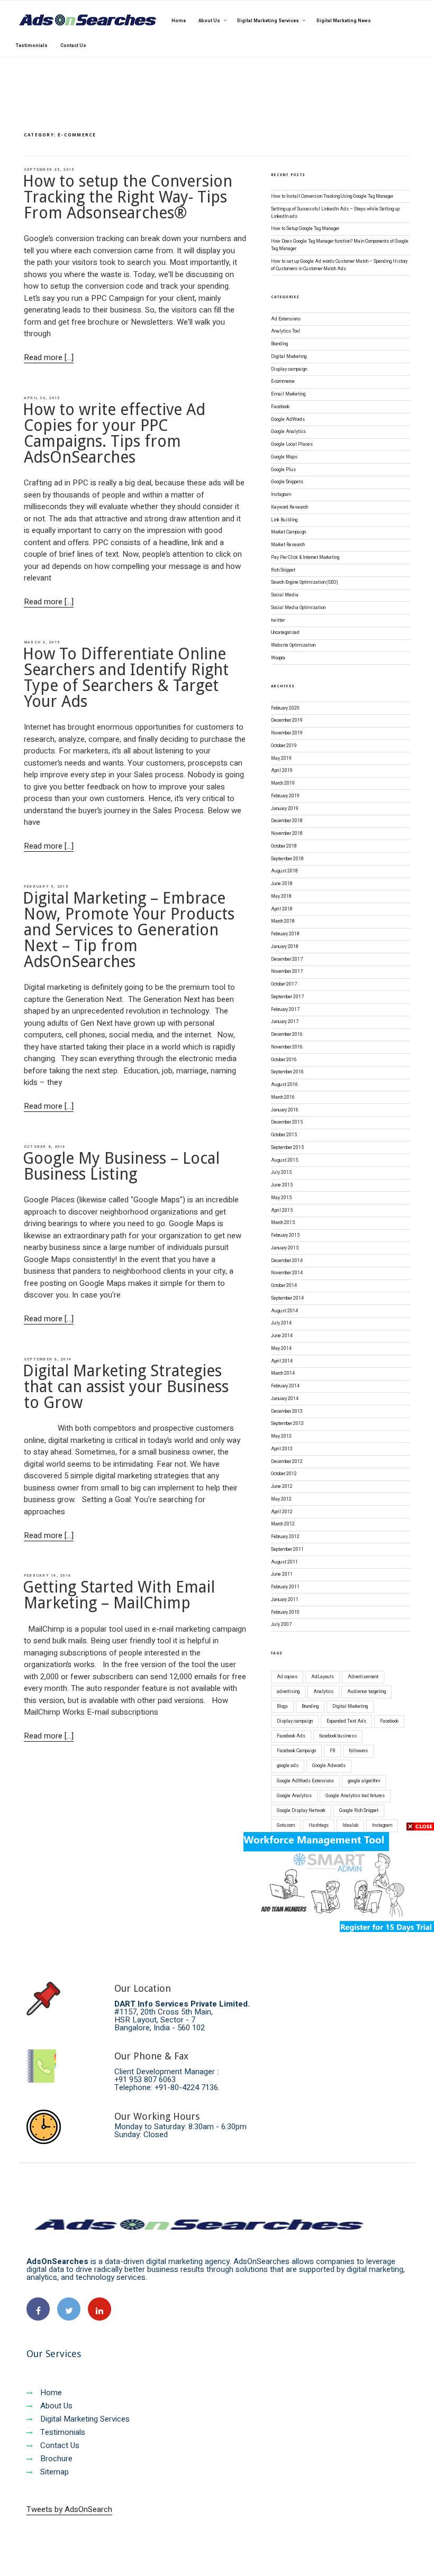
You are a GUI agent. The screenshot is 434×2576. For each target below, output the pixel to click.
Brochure (55, 2459)
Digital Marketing (289, 357)
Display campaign (289, 369)
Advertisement (363, 1677)
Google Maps (284, 457)
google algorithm (364, 1781)
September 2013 (287, 1424)
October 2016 (284, 1060)
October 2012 (284, 1474)
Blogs (282, 1706)
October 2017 (284, 984)
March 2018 (283, 921)
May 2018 (281, 896)
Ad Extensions (286, 319)
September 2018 (287, 859)
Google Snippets (287, 482)
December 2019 (287, 720)
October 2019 (284, 746)
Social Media (285, 595)
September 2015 (287, 1148)
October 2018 (284, 846)
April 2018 (282, 909)
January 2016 (285, 1110)
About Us (209, 21)
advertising (288, 1692)
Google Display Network (301, 1811)
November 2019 (287, 733)
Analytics (323, 1692)
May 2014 (281, 1349)
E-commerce (283, 381)
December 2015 (287, 1122)
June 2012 (282, 1487)
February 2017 (285, 1010)
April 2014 (282, 1361)
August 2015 (284, 1160)
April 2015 (282, 1211)
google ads (288, 1766)
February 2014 (285, 1386)
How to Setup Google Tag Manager (305, 229)
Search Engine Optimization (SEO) (305, 582)
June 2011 (282, 1574)
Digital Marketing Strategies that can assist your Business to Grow (126, 1387)
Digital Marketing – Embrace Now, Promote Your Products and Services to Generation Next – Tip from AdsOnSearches (129, 930)
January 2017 (285, 1022)
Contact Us (73, 46)
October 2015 (284, 1135)
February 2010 (285, 1612)
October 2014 (284, 1286)
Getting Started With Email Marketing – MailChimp (119, 1595)
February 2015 (285, 1235)
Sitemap (53, 2472)
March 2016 (283, 1097)
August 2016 (284, 1085)
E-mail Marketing (288, 394)
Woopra (278, 658)
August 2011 (284, 1562)
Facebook (280, 407)
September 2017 (287, 997)
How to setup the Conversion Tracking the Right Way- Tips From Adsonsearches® (128, 197)
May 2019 (281, 758)
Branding (279, 344)
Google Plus (283, 470)
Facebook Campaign (296, 1751)
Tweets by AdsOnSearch (69, 2509)
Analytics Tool (286, 331)
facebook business (338, 1736)
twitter (278, 620)
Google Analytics (288, 432)
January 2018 (285, 947)
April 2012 (282, 1512)
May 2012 (281, 1499)
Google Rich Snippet (359, 1811)
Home (179, 21)
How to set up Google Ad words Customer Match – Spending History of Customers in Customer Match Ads (339, 265)
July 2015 (281, 1172)
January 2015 (285, 1248)
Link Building (284, 520)
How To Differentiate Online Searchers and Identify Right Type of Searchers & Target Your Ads (126, 678)
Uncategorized (285, 633)
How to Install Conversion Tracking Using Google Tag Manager (332, 196)
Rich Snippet (283, 570)
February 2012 (285, 1537)
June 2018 (282, 884)
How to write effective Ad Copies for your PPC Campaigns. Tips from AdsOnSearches (114, 433)
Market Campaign (288, 532)
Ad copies (287, 1677)
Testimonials (32, 46)
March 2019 (283, 783)
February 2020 (285, 708)
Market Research (288, 545)
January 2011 (285, 1600)
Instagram (281, 495)
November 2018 (287, 834)
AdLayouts (323, 1677)
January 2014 (285, 1399)
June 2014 (282, 1336)
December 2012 (287, 1462)
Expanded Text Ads (346, 1721)
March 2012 (283, 1524)
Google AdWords (288, 420)
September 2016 (287, 1072)
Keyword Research (290, 507)
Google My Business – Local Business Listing (121, 1166)
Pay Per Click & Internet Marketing (305, 558)
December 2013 (287, 1411)
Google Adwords (329, 1766)
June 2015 (282, 1185)
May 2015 (281, 1198)
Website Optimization (293, 645)
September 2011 (287, 1549)
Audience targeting (367, 1692)
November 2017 (287, 972)
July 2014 (281, 1323)
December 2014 (287, 1261)
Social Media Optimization (298, 608)
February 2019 (285, 796)
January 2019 (285, 809)
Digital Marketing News (344, 21)
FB (332, 1751)
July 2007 (281, 1625)
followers (358, 1751)
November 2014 (287, 1273)
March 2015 (283, 1223)
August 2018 (284, 871)
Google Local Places (292, 444)
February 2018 (285, 934)
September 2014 (287, 1298)
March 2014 (283, 1373)
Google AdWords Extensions (305, 1781)
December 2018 (287, 821)
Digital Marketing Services (268, 21)
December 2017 (287, 959)
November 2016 (287, 1047)
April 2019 (282, 771)
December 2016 (287, 1034)
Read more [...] (49, 357)
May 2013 (281, 1436)
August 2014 (284, 1311)
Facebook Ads (291, 1736)
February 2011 (285, 1587)
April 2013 (282, 1449)
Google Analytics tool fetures (355, 1796)
